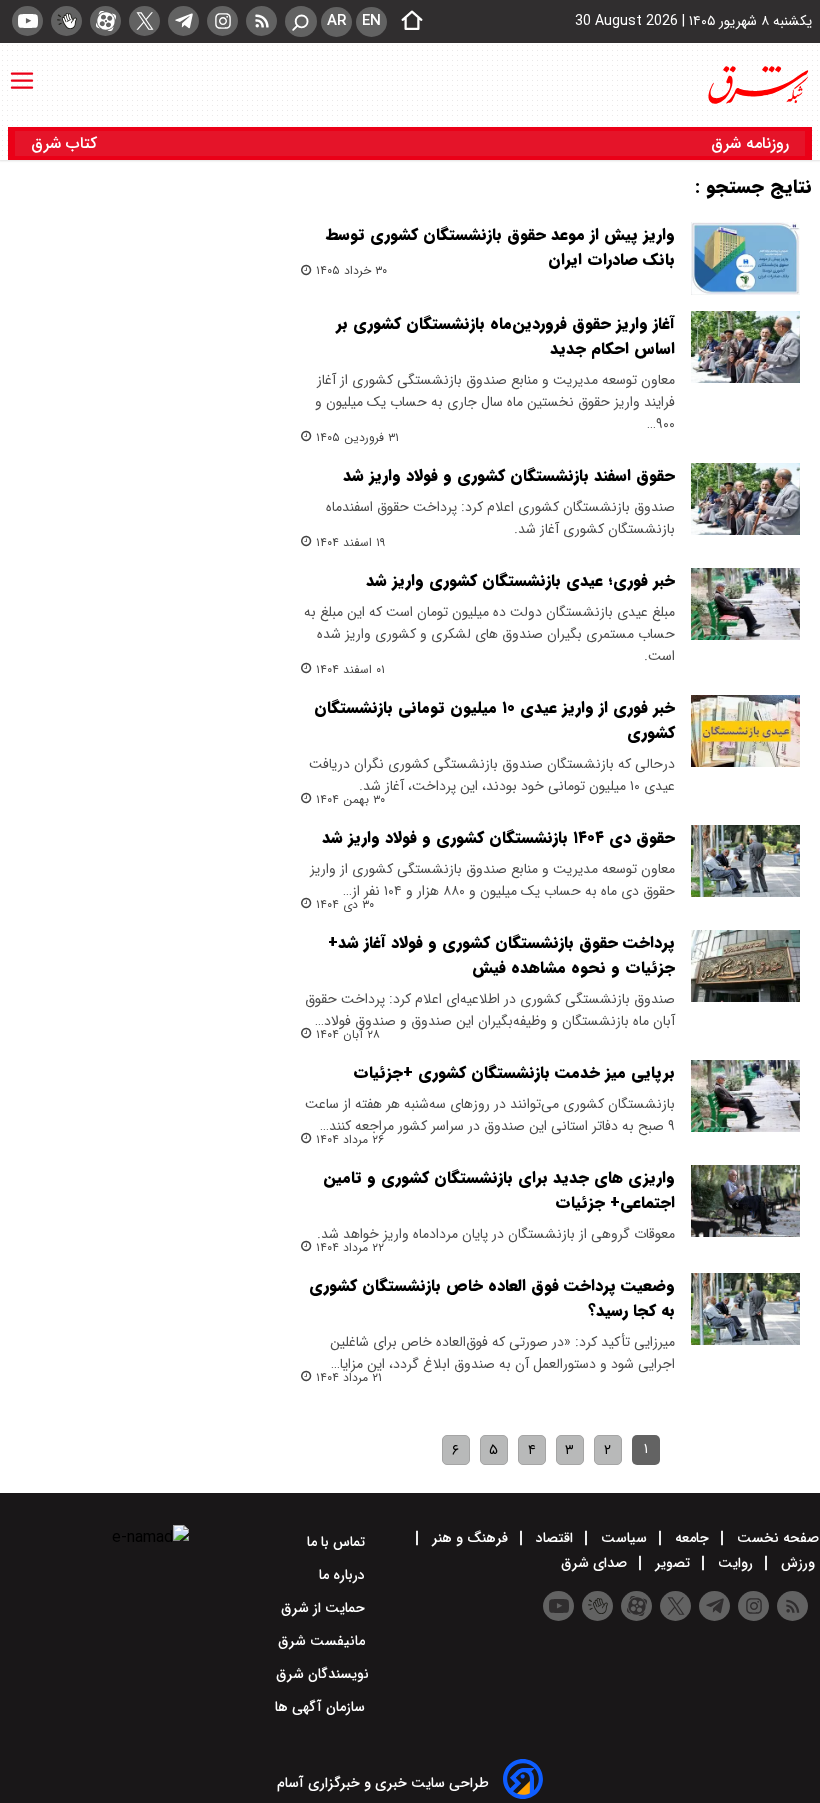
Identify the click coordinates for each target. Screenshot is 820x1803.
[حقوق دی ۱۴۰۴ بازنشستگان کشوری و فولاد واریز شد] (745, 861)
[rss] (261, 21)
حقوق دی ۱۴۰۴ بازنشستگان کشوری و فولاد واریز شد (498, 837)
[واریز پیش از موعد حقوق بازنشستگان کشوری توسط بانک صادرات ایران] (745, 258)
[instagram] (222, 21)
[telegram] (183, 21)
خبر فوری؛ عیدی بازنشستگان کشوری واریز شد (520, 580)
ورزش (798, 1563)
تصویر (672, 1563)
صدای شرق (596, 1563)
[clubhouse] (66, 21)
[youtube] (27, 21)
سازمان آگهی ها (322, 1707)
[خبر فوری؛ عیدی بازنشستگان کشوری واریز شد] (745, 604)
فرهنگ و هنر (470, 1538)
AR (336, 21)
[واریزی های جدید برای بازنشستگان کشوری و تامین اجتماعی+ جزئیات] (745, 1201)
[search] (301, 21)
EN (371, 21)
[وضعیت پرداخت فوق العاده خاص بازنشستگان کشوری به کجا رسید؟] (745, 1309)
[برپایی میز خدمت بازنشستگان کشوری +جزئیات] (745, 1096)
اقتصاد (554, 1538)
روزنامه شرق (750, 143)
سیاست (624, 1538)
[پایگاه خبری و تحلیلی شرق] (757, 85)
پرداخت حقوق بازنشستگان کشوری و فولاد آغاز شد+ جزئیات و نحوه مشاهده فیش (501, 955)
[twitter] (144, 21)
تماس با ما (338, 1542)
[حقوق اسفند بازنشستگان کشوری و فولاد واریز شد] (745, 499)
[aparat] (105, 21)
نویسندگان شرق (322, 1674)
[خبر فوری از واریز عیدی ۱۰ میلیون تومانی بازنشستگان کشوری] (745, 731)
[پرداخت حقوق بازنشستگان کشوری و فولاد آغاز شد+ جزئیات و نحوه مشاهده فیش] (745, 966)
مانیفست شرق (323, 1641)
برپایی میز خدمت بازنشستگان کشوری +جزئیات (514, 1072)
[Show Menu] (22, 71)
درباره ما (344, 1575)
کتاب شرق (66, 143)
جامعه (692, 1538)
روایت (735, 1563)
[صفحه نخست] (406, 22)
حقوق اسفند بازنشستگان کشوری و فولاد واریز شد (509, 475)
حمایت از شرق (325, 1608)
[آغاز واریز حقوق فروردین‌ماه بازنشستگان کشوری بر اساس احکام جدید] (745, 347)
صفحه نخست (776, 1538)
